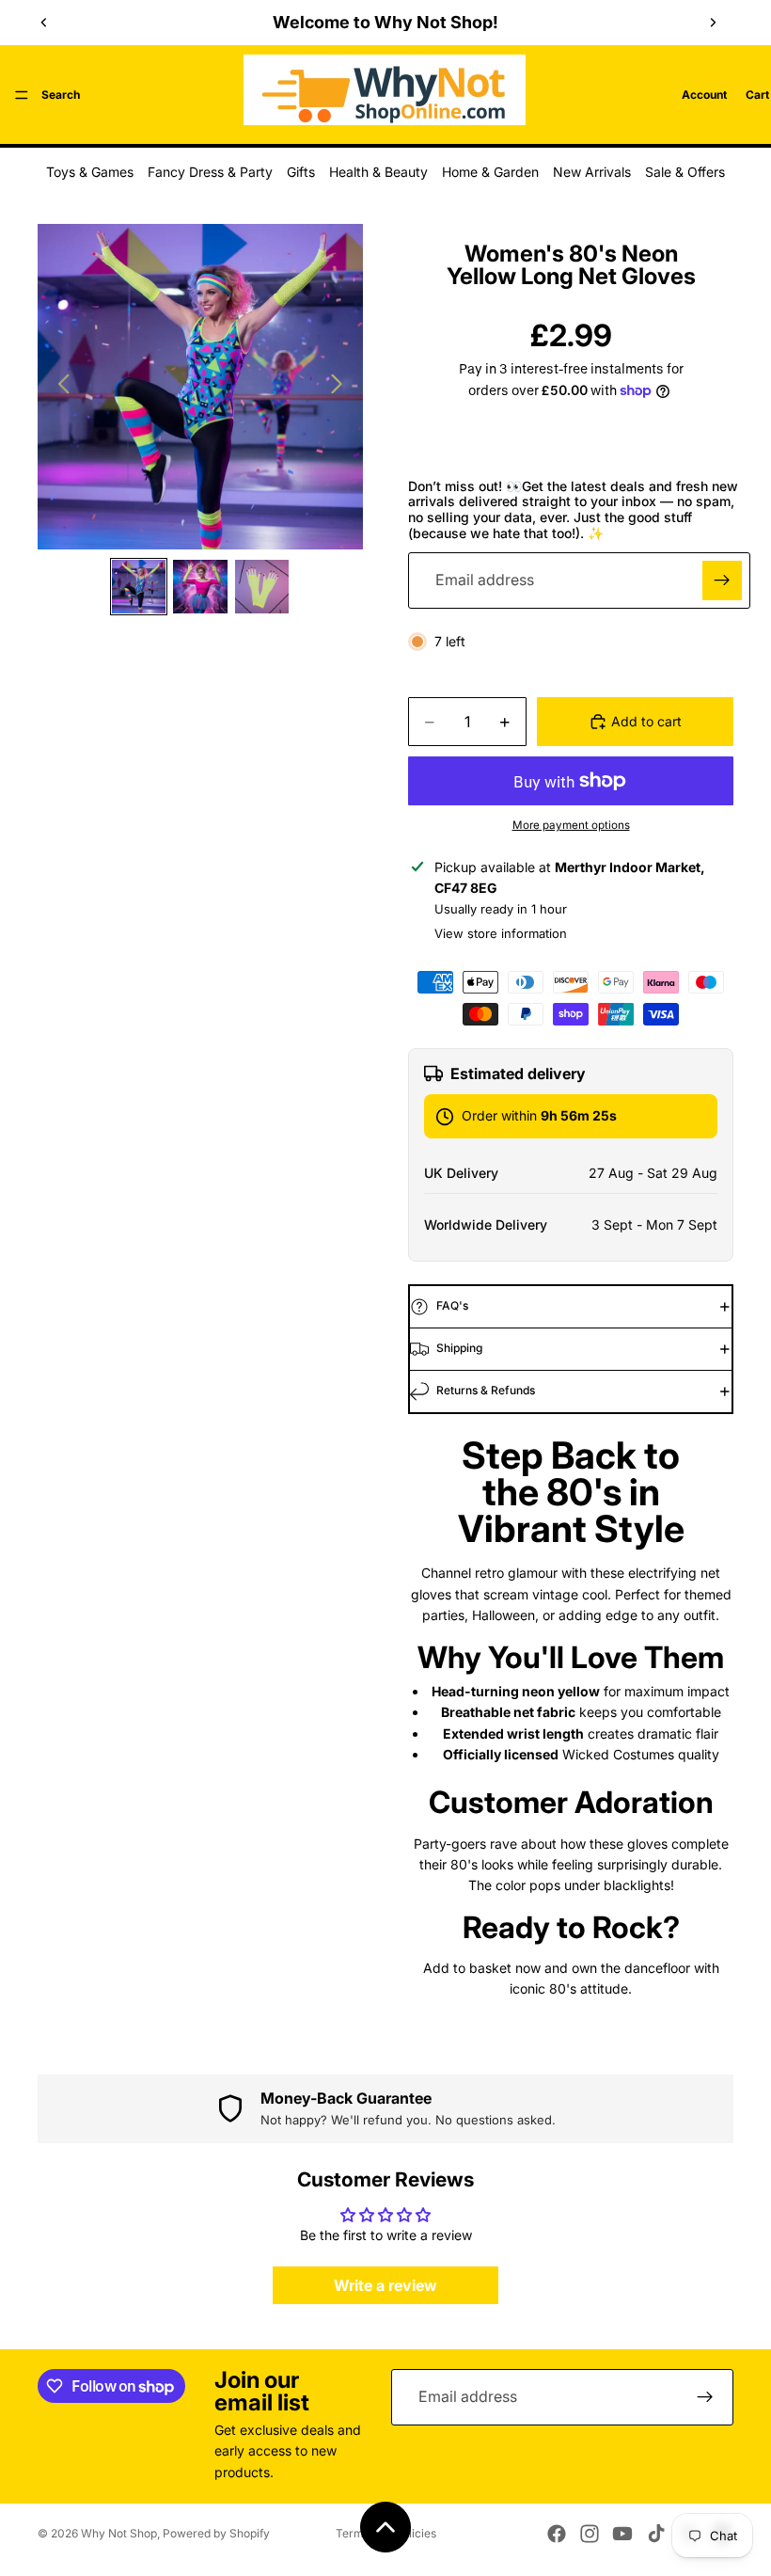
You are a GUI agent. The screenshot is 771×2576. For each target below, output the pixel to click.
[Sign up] (722, 580)
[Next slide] (713, 23)
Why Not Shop (119, 2533)
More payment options (571, 825)
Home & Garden (490, 172)
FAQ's (452, 1305)
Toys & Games (90, 172)
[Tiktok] (656, 2534)
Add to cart (646, 721)
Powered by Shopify (216, 2533)
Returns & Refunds (486, 1390)
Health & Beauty (378, 172)
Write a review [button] (385, 2285)
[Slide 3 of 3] (262, 587)
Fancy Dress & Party (210, 172)
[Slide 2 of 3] (200, 587)
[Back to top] (385, 2527)
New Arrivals (592, 172)
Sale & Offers (685, 172)
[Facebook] (557, 2534)
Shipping (459, 1348)
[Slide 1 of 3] (139, 587)
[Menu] (22, 95)
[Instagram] (590, 2534)
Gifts (301, 172)
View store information (501, 933)
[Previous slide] (44, 23)
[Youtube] (622, 2534)
